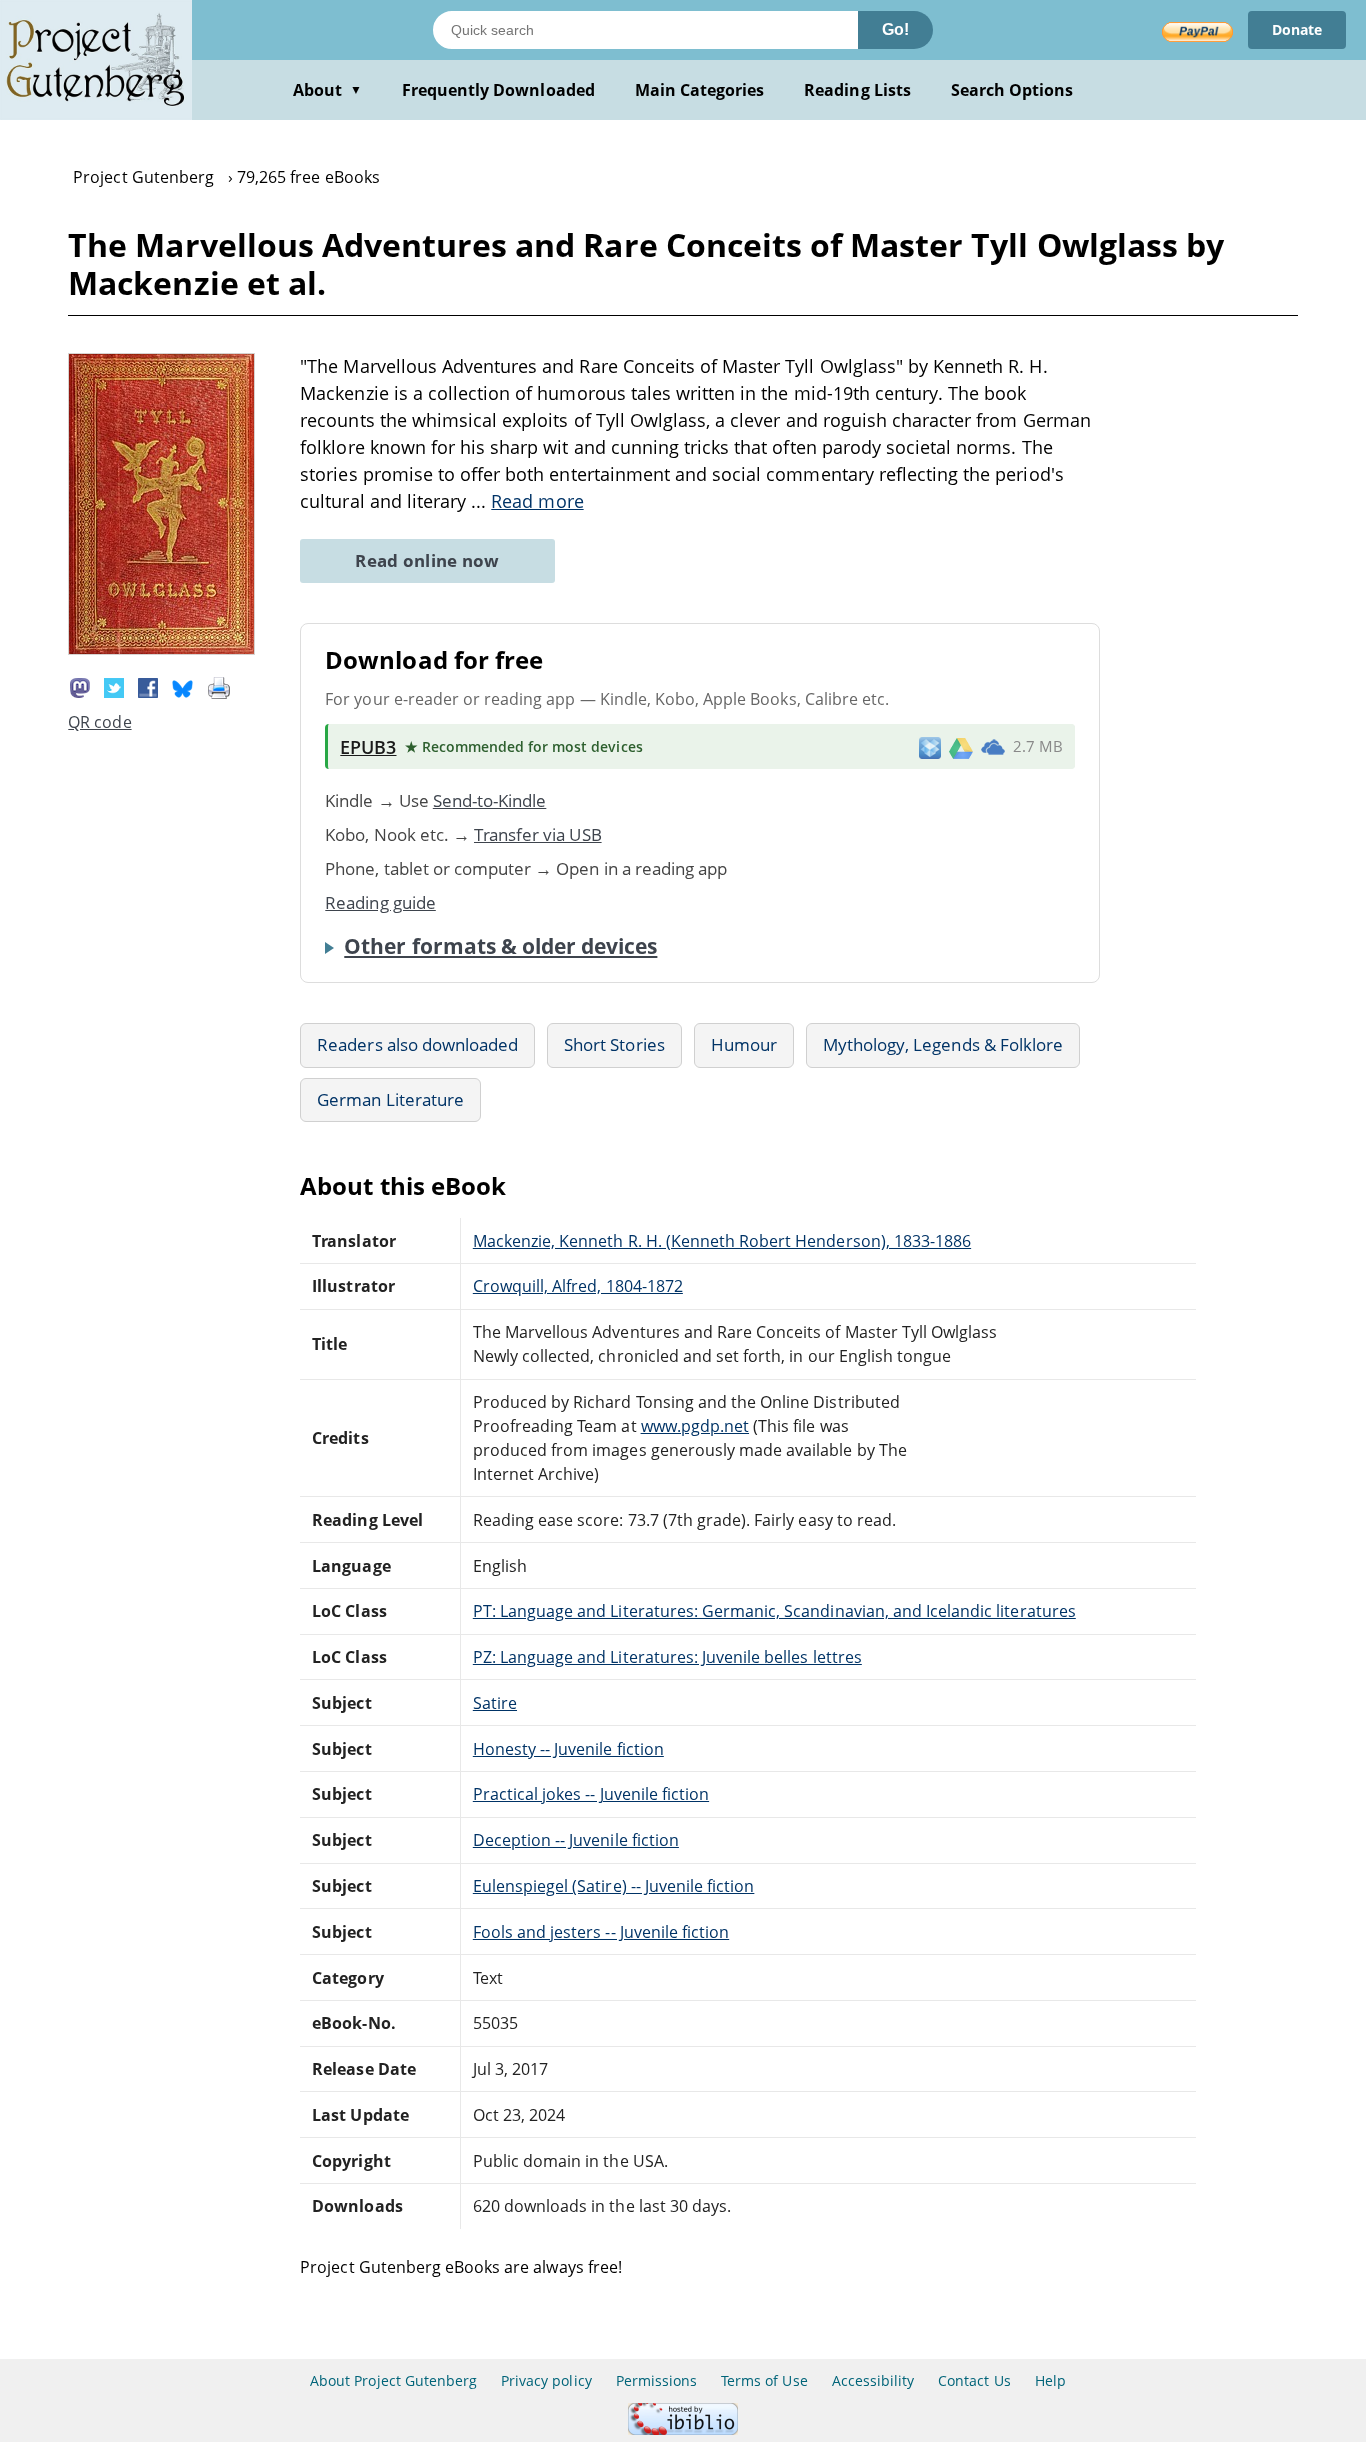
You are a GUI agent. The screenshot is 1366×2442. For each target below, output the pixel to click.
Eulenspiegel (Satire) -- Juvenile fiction (614, 1886)
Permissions (656, 2380)
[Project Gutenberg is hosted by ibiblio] (683, 2429)
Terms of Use (764, 2380)
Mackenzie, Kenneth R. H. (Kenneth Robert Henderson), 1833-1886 (722, 1241)
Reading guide (380, 902)
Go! (895, 29)
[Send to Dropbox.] (930, 746)
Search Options (1012, 90)
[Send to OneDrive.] (993, 747)
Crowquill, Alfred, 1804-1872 (578, 1286)
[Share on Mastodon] (80, 686)
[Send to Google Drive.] (961, 747)
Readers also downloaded (417, 1044)
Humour (744, 1044)
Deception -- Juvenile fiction (576, 1840)
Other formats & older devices (500, 946)
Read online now (427, 560)
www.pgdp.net (695, 1426)
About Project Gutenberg (393, 2380)
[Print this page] (219, 686)
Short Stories (614, 1044)
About (327, 90)
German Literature (390, 1099)
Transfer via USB (538, 834)
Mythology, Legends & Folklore (943, 1044)
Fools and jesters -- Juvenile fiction (601, 1932)
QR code (99, 722)
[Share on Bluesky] (183, 686)
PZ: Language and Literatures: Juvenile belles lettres (667, 1657)
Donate (1297, 29)
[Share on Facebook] (148, 686)
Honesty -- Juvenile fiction (568, 1749)
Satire (495, 1703)
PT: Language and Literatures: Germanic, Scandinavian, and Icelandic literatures (774, 1611)
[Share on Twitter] (114, 686)
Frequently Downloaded (498, 90)
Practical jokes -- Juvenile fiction (591, 1794)
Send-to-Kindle (490, 800)
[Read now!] (161, 649)
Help (1050, 2380)
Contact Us (974, 2380)
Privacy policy (546, 2380)
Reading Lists (857, 90)
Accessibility (873, 2380)
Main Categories (700, 90)
